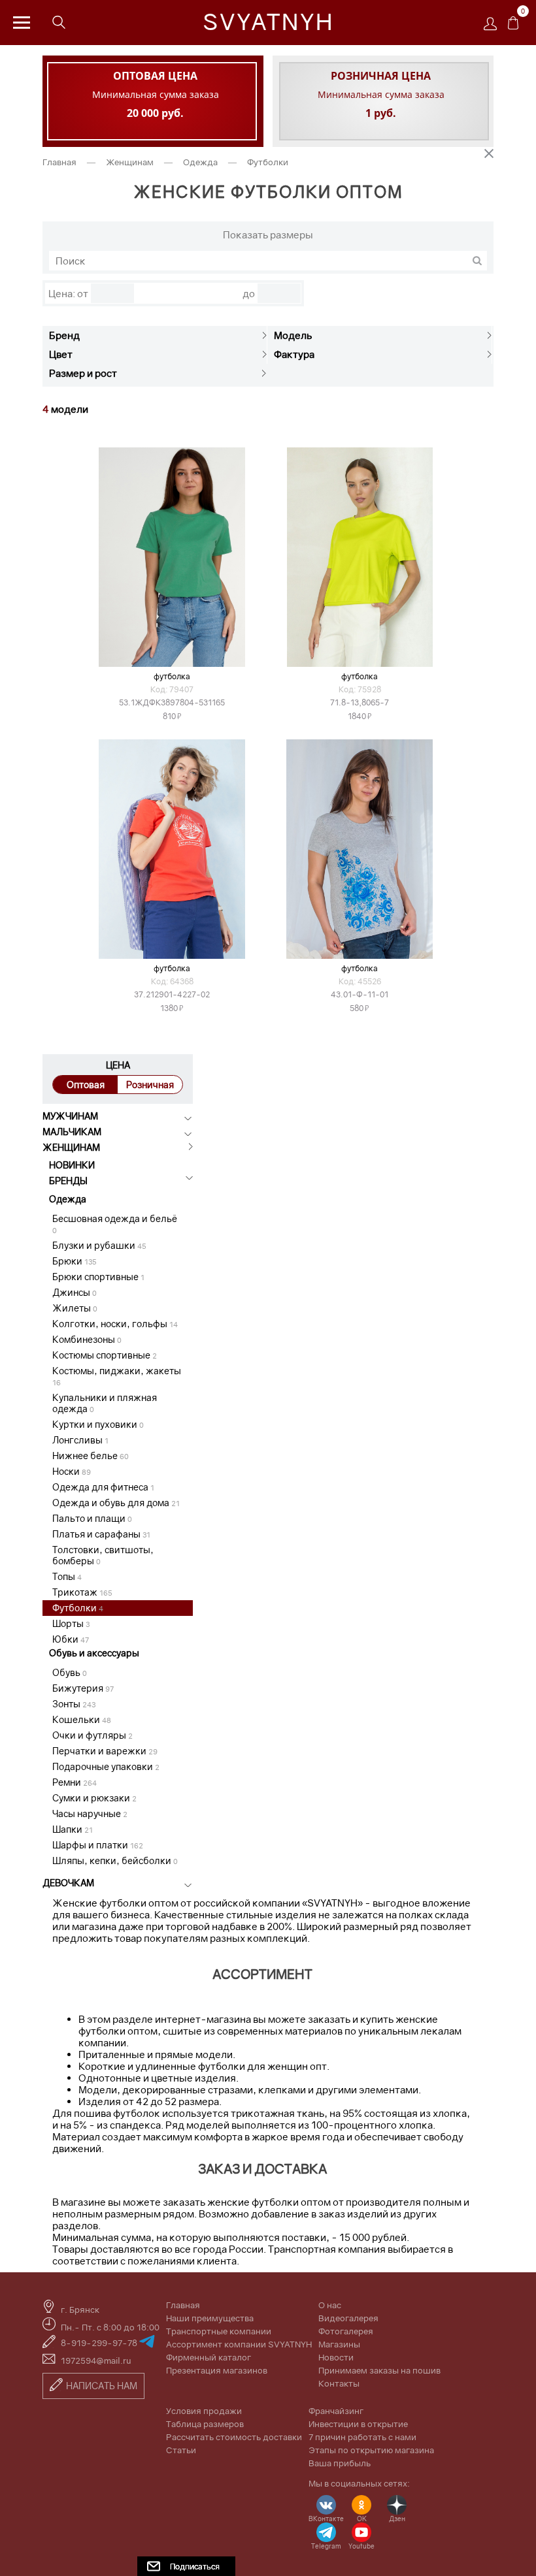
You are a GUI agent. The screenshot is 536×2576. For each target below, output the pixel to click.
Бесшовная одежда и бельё (115, 1224)
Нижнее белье (91, 1456)
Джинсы (75, 1292)
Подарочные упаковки (106, 1766)
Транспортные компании (219, 2331)
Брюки (75, 1261)
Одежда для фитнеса (103, 1487)
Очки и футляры (92, 1735)
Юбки (71, 1639)
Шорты (71, 1623)
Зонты (74, 1704)
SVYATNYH (268, 22)
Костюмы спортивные (105, 1355)
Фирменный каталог (209, 2357)
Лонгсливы (80, 1440)
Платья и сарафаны (101, 1534)
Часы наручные (90, 1813)
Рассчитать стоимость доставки (234, 2437)
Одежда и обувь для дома (116, 1503)
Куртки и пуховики (98, 1424)
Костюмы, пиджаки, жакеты (117, 1376)
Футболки (78, 1608)
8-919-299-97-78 (100, 2343)
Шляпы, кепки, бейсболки (115, 1860)
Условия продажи (204, 2411)
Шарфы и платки (98, 1845)
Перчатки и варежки (105, 1751)
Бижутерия (83, 1688)
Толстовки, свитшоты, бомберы (103, 1555)
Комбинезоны (87, 1339)
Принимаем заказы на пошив (379, 2370)
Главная (60, 162)
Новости (336, 2357)
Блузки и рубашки (99, 1245)
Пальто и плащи (92, 1518)
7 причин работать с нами (362, 2437)
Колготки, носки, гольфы (115, 1324)
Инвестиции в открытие (358, 2424)
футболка (360, 968)
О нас (330, 2305)
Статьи (181, 2450)
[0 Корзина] (513, 26)
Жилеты (75, 1308)
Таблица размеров (205, 2424)
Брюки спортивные (98, 1277)
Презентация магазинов (217, 2370)
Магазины (339, 2344)
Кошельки (82, 1719)
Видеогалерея (348, 2318)
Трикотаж (82, 1592)
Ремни (75, 1782)
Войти (494, 28)
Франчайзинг (336, 2411)
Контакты (339, 2383)
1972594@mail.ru (96, 2360)
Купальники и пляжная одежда (105, 1403)
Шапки (73, 1829)
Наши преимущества (210, 2318)
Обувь (70, 1672)
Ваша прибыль (340, 2463)
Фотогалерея (346, 2331)
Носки (72, 1471)
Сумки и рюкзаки (94, 1798)
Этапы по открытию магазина (371, 2450)
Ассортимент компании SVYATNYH (239, 2344)
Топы (67, 1576)
